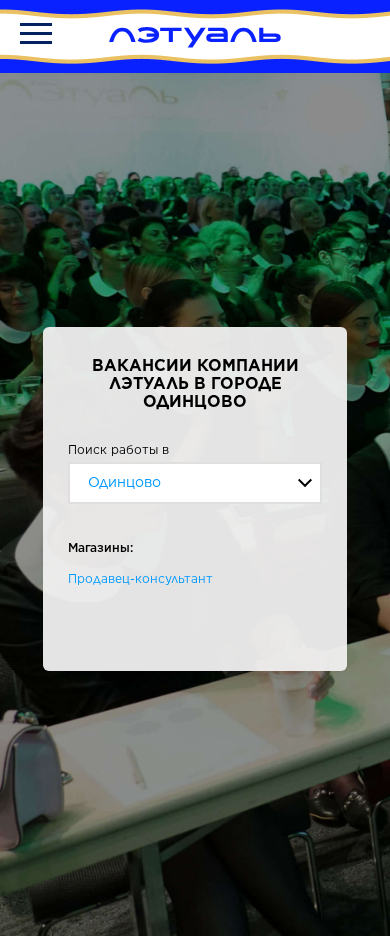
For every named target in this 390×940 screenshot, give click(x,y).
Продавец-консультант (140, 578)
